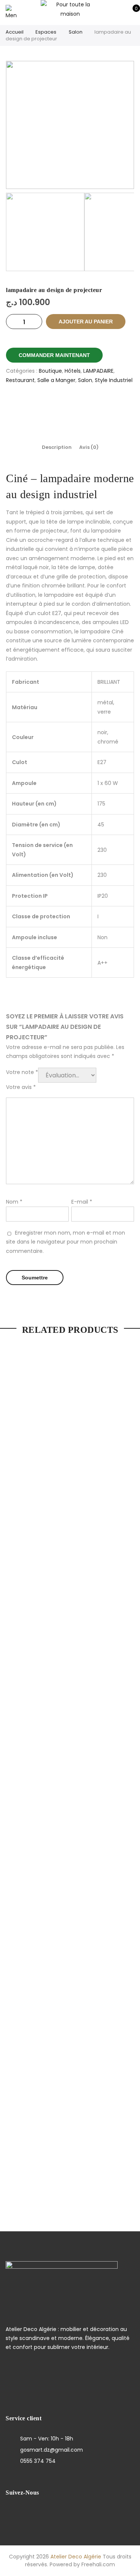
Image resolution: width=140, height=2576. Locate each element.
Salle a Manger (56, 380)
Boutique (50, 371)
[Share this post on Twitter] (61, 406)
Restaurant (20, 380)
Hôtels (73, 371)
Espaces (46, 32)
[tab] (57, 447)
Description (57, 447)
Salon (76, 32)
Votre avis (21, 1087)
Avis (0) (89, 447)
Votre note (22, 1072)
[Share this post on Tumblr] (98, 406)
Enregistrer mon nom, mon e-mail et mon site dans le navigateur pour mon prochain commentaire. (66, 1242)
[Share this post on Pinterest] (79, 406)
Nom (14, 1202)
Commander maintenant (54, 355)
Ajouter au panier (86, 322)
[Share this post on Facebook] (43, 406)
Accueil (15, 32)
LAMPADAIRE (98, 371)
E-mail (82, 1202)
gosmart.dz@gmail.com (52, 2450)
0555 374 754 (38, 2461)
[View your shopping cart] (131, 12)
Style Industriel (114, 380)
